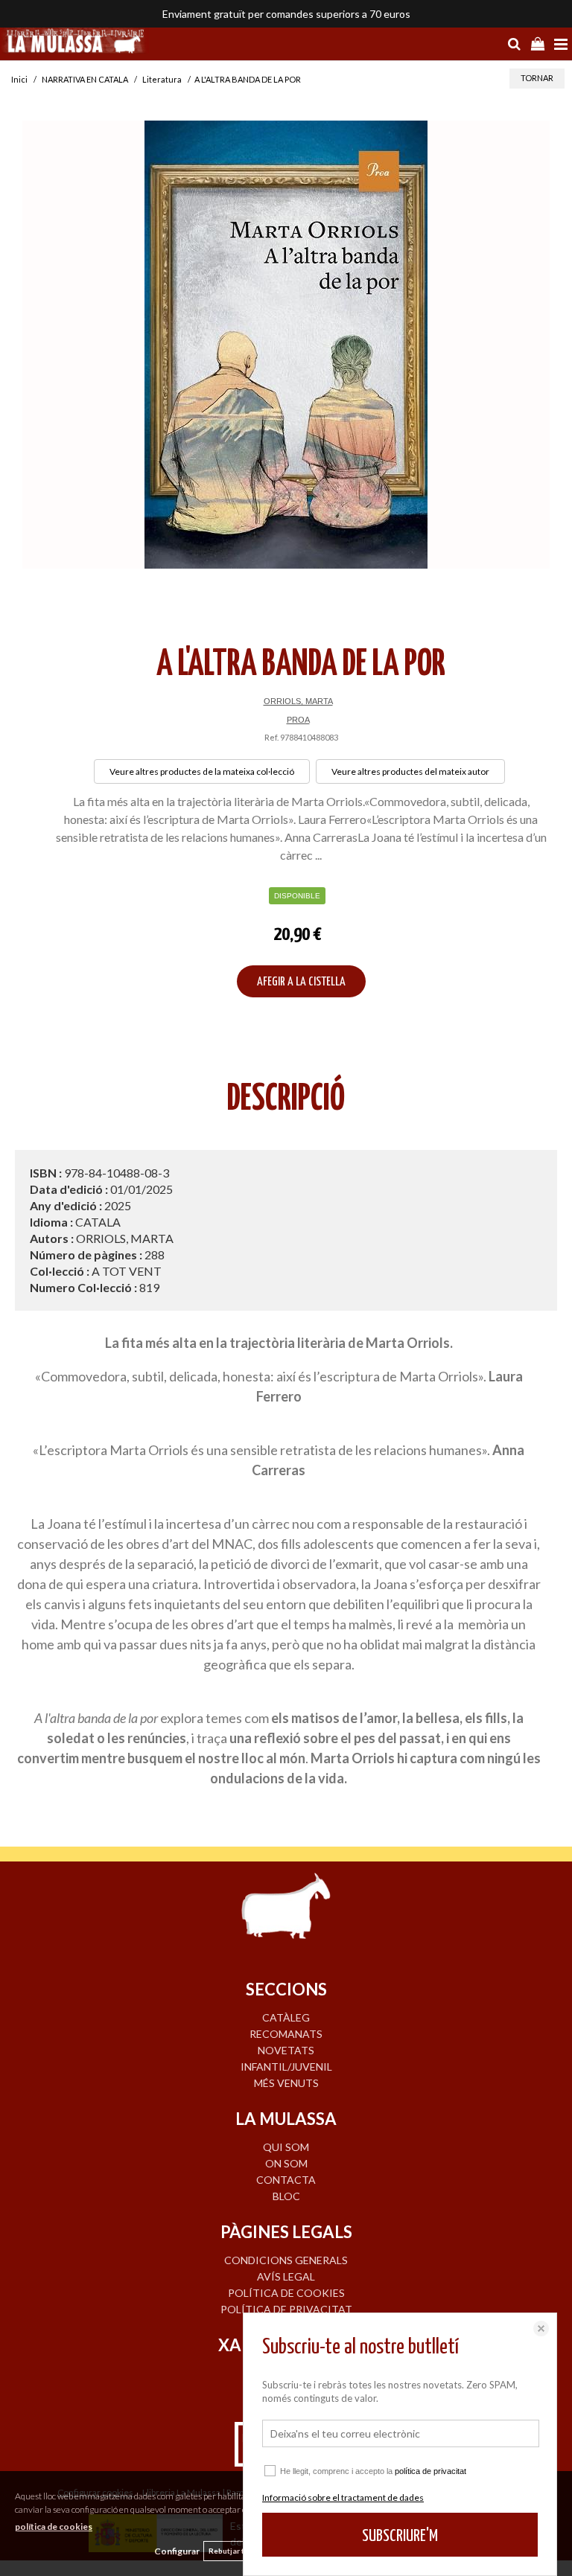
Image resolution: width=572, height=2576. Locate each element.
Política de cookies (286, 2293)
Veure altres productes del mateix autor (410, 771)
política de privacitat (430, 2471)
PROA (298, 720)
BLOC (286, 2196)
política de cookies (54, 2527)
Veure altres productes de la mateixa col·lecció (202, 771)
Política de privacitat (286, 2309)
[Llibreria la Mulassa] (74, 42)
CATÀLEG (286, 2017)
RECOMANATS (286, 2034)
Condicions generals (286, 2260)
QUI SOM (286, 2147)
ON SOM (286, 2163)
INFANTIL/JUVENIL (286, 2067)
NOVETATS (286, 2050)
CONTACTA (286, 2180)
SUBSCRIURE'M (400, 2536)
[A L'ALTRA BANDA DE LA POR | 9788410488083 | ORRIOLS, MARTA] (286, 345)
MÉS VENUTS (286, 2083)
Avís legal (286, 2276)
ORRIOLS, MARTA (298, 701)
